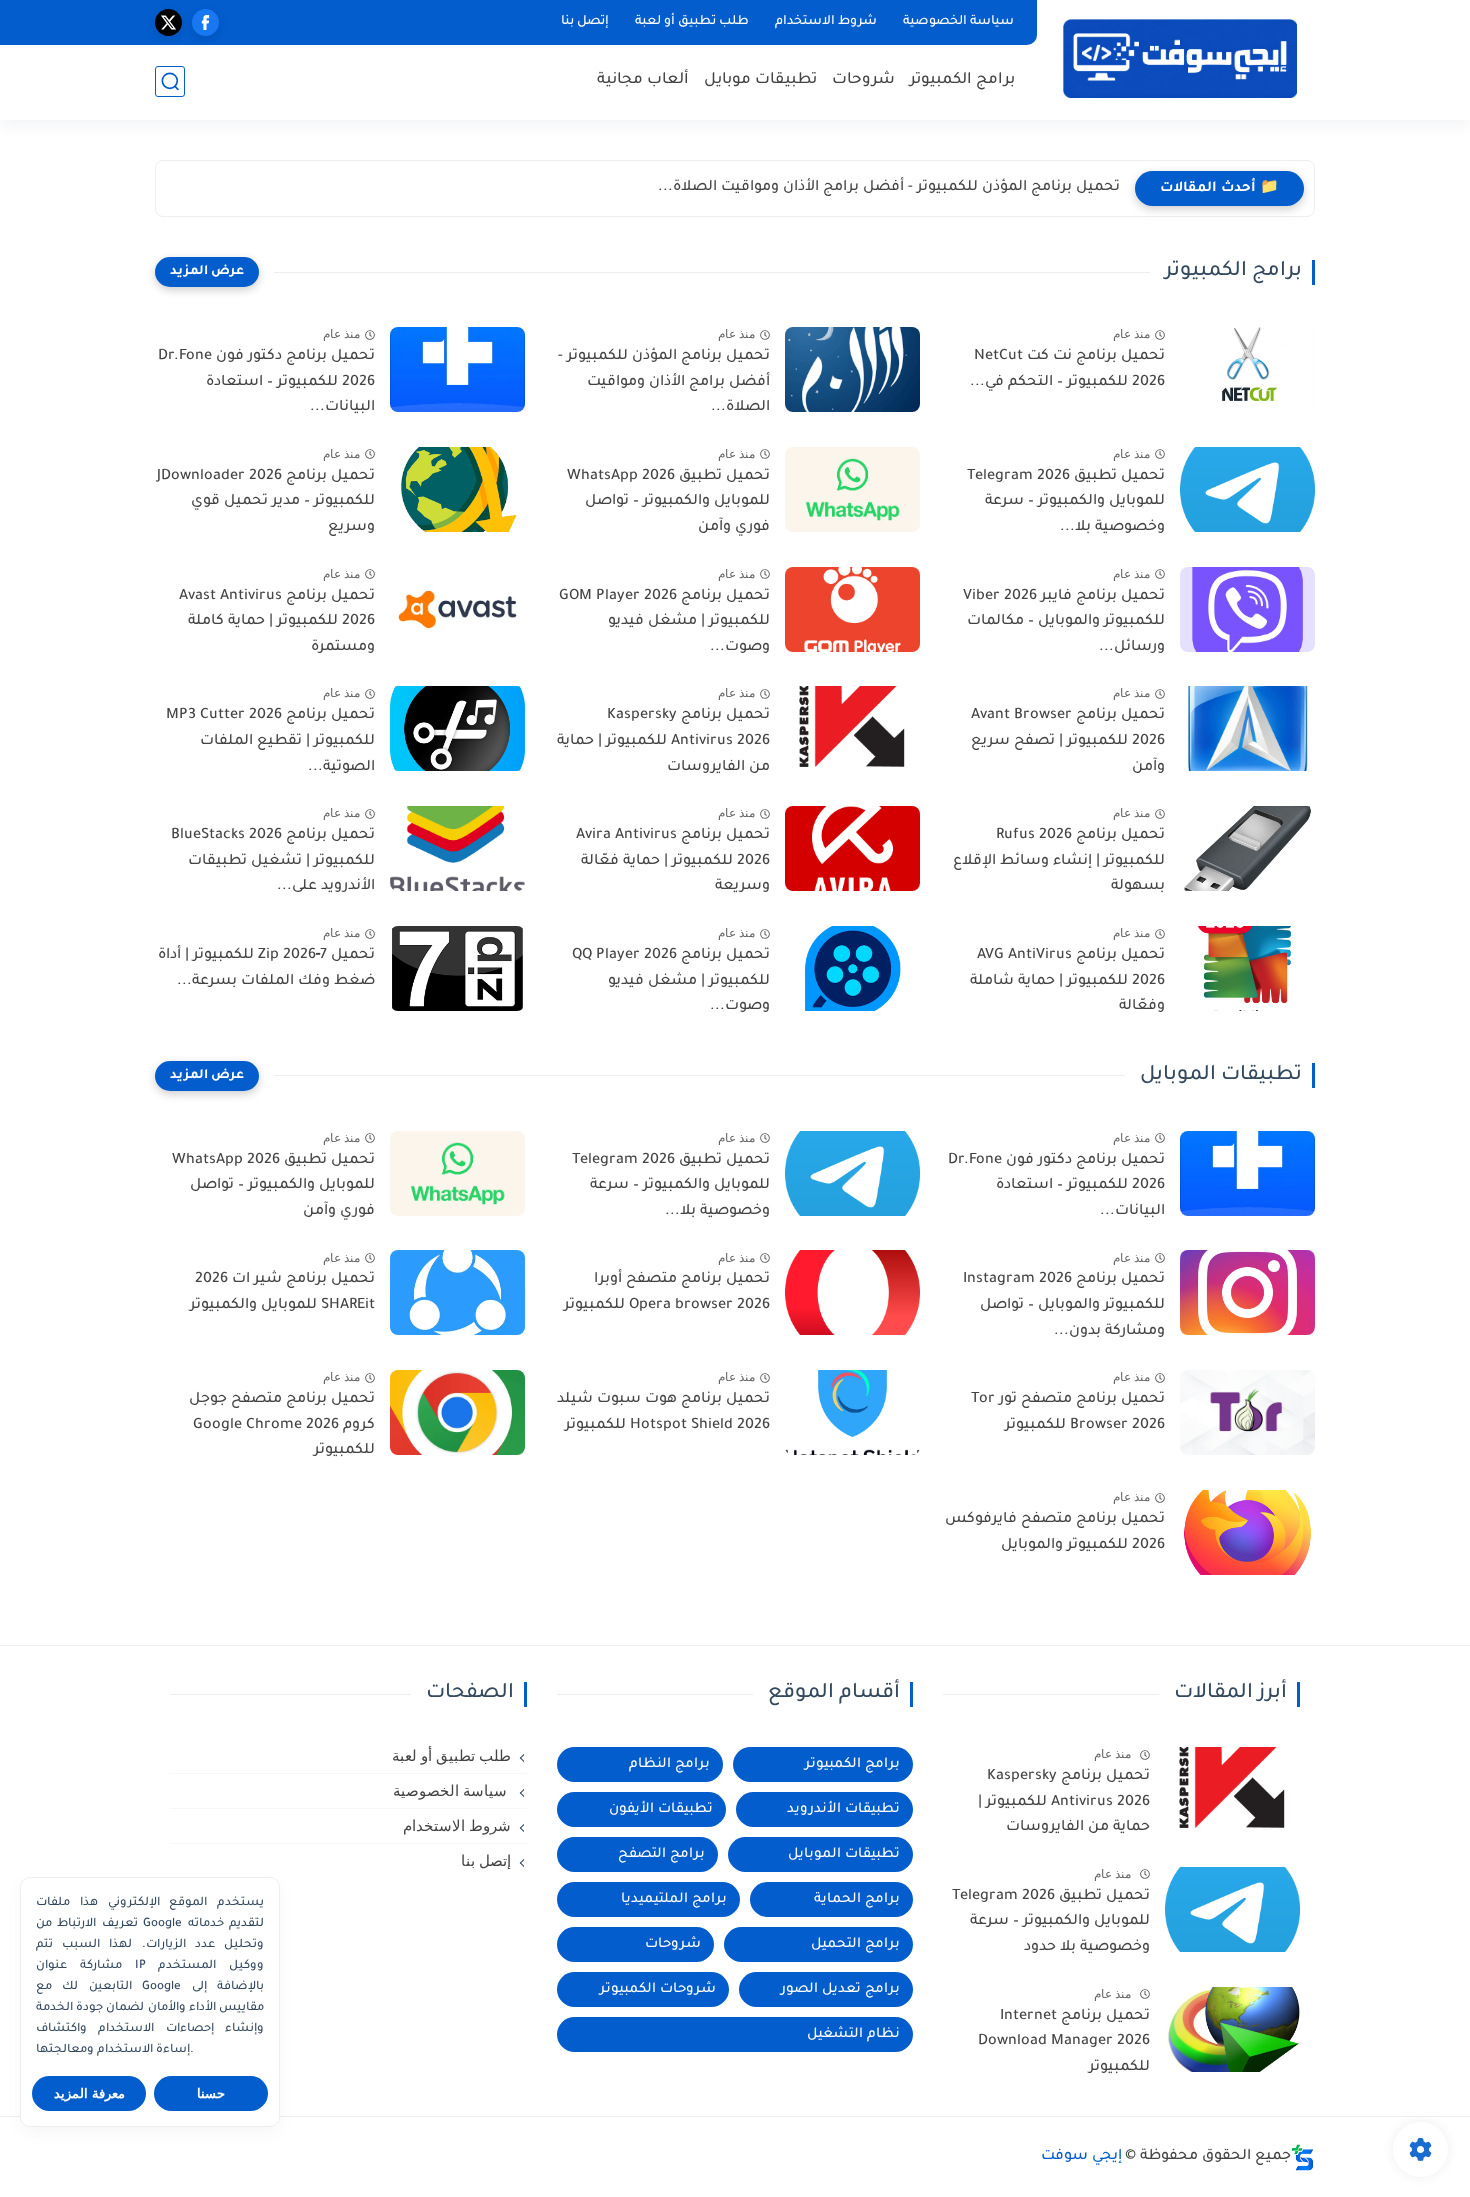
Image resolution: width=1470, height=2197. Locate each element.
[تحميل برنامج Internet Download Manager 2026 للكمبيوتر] (1232, 2029)
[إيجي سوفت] (1180, 58)
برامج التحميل (855, 1944)
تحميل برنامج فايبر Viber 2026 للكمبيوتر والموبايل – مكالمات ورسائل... (1064, 622)
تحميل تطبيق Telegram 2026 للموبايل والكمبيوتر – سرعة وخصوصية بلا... (1066, 502)
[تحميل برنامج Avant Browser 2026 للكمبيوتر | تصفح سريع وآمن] (1247, 728)
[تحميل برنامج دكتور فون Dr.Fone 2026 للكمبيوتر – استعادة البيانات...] (457, 369)
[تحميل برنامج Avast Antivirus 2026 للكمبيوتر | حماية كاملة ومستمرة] (457, 609)
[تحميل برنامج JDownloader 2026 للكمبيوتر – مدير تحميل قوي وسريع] (457, 489)
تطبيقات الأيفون (661, 1809)
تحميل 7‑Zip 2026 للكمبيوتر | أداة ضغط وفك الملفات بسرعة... (266, 969)
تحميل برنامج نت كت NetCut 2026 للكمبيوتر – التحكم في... (1067, 370)
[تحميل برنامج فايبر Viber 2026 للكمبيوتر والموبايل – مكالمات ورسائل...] (1247, 609)
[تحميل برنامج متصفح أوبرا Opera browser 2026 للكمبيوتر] (852, 1292)
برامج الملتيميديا (674, 1899)
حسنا (211, 2093)
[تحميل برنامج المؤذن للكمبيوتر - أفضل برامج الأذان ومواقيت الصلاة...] (852, 369)
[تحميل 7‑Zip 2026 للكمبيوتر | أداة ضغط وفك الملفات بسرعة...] (457, 968)
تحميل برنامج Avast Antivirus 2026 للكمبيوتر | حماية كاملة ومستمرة (277, 622)
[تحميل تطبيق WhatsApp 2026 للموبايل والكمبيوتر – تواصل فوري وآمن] (852, 489)
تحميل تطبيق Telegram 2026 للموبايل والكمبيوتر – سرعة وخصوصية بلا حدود (1051, 1922)
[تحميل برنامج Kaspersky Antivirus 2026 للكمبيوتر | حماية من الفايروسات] (852, 728)
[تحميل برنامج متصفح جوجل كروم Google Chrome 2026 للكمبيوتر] (457, 1412)
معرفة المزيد (89, 2093)
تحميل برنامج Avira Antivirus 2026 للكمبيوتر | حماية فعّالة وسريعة (673, 861)
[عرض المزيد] (207, 272)
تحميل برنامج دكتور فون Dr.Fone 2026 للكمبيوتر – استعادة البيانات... (266, 382)
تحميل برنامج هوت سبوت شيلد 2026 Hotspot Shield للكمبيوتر (663, 1413)
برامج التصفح (661, 1854)
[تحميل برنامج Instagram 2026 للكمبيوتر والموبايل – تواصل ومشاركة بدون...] (1247, 1292)
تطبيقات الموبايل (844, 1854)
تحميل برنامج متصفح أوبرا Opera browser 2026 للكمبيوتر (667, 1293)
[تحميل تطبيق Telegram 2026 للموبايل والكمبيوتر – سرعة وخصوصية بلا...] (1247, 489)
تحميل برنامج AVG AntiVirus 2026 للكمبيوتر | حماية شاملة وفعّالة (1067, 981)
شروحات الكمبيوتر (658, 1989)
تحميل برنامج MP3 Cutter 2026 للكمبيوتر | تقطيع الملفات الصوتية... (270, 741)
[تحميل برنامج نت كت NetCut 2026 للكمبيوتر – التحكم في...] (1247, 369)
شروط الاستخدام (826, 22)
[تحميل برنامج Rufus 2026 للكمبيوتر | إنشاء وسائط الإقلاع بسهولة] (1247, 848)
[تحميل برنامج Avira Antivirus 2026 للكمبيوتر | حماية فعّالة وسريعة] (852, 848)
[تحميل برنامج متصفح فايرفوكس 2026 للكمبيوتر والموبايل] (1247, 1532)
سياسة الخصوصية (958, 22)
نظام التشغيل (853, 2034)
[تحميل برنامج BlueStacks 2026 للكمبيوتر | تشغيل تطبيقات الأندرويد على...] (457, 848)
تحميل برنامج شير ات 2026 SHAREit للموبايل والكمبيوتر (282, 1293)
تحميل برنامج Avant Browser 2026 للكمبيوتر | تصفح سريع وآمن (1068, 741)
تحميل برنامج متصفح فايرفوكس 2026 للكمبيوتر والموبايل (1055, 1533)
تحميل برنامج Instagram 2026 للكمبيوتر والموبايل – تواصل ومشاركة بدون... (1064, 1305)
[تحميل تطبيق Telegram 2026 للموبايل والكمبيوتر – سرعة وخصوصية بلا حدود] (1232, 1909)
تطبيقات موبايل (760, 80)
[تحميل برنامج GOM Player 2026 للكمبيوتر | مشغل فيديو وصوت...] (852, 609)
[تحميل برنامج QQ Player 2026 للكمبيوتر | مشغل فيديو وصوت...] (852, 968)
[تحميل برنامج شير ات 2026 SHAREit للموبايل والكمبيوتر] (457, 1292)
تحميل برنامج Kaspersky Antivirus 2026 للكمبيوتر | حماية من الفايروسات (663, 741)
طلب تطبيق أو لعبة (692, 22)
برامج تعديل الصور (840, 1989)
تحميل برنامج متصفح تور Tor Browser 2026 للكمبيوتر (1068, 1413)
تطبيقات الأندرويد (843, 1809)
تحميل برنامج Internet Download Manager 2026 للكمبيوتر (1064, 2042)
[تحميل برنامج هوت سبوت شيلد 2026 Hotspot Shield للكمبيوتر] (852, 1412)
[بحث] (170, 81)
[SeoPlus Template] (1303, 2157)
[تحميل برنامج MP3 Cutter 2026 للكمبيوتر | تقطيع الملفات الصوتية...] (457, 728)
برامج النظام (669, 1764)
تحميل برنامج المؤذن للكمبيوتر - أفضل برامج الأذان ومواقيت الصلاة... (889, 188)
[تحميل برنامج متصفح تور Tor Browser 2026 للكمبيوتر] (1247, 1412)
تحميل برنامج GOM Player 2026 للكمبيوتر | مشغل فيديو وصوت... (664, 622)
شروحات (863, 80)
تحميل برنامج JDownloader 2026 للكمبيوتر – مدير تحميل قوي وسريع (266, 502)
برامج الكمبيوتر (962, 80)
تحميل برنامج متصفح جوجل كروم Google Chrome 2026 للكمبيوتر (282, 1425)
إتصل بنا (585, 22)
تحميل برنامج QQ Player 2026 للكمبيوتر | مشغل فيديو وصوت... (671, 981)
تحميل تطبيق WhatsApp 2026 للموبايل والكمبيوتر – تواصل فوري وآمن (668, 502)
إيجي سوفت (1081, 2157)
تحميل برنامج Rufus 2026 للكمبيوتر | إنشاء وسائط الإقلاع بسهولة (1059, 861)
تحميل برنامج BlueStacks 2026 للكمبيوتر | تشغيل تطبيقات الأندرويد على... (273, 861)
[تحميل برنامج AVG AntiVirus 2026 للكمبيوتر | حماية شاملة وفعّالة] (1247, 968)
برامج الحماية (857, 1899)
